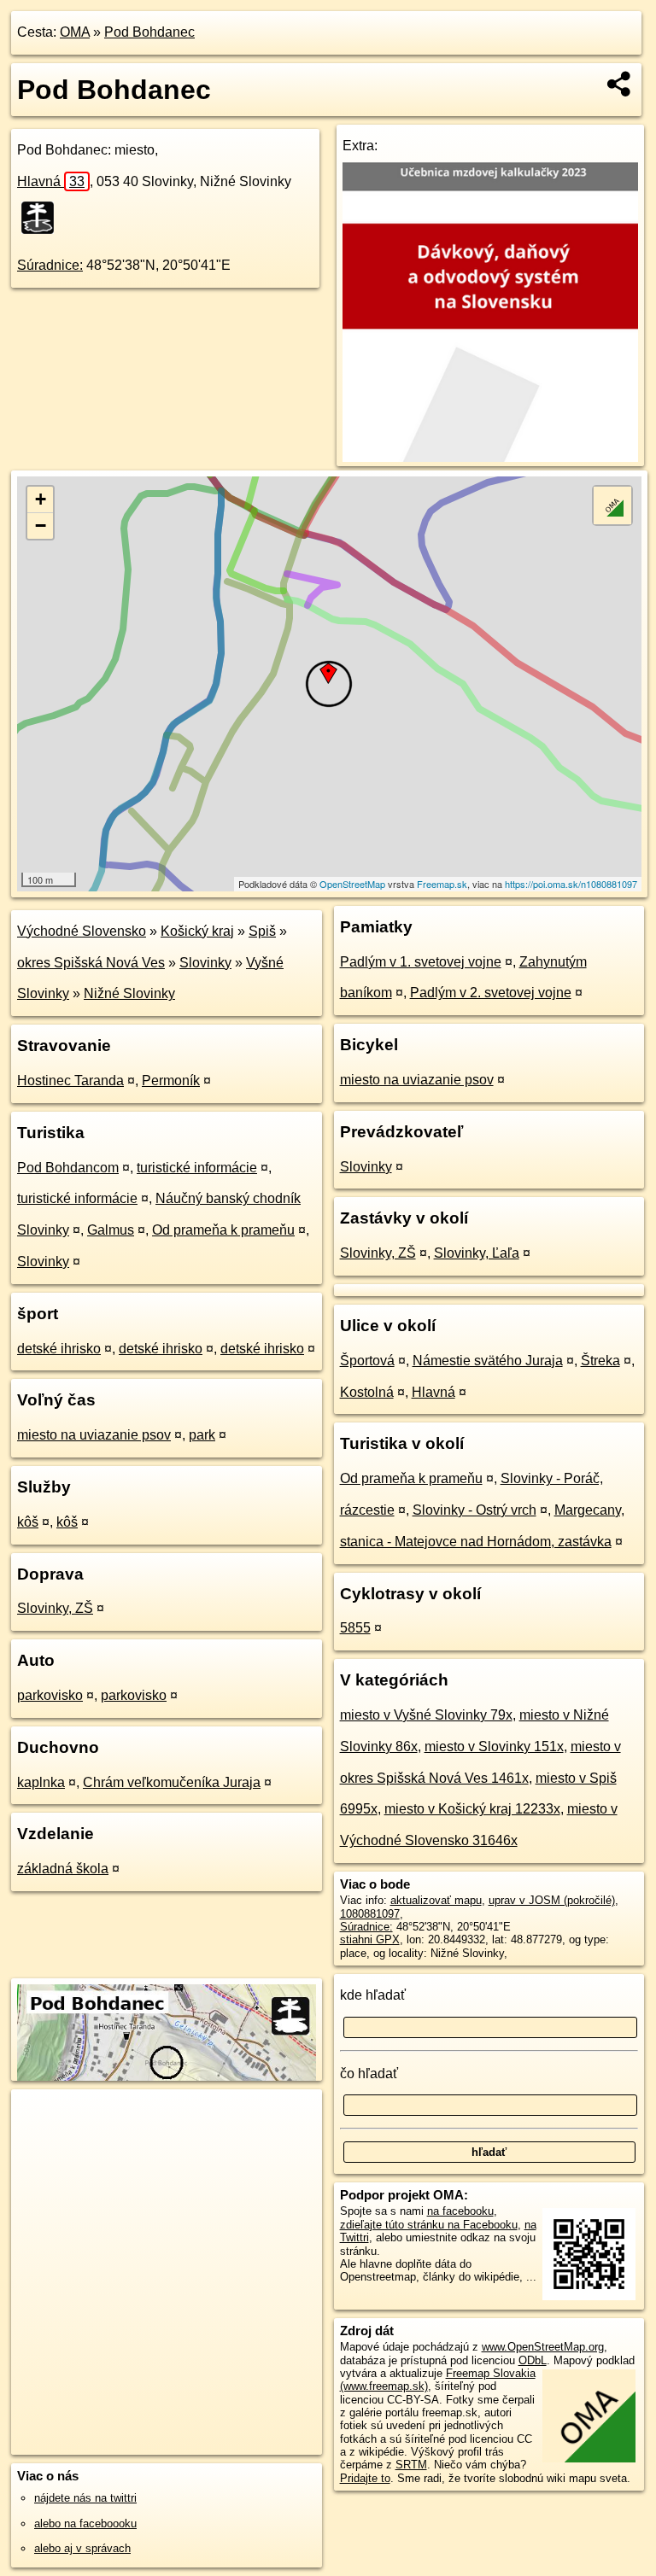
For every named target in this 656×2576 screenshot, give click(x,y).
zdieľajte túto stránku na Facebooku (429, 2225)
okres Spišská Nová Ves (91, 963)
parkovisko (50, 1695)
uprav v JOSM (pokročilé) (552, 1900)
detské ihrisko (59, 1349)
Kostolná (367, 1392)
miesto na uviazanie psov (94, 1435)
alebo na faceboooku (85, 2523)
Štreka (600, 1361)
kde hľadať (373, 1995)
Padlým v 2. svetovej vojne (491, 993)
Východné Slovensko (82, 931)
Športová (367, 1361)
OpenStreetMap (352, 884)
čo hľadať (369, 2074)
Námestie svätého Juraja (488, 1361)
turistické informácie (197, 1168)
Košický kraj (197, 931)
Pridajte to (365, 2478)
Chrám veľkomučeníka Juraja (172, 1782)
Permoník (171, 1081)
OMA (75, 32)
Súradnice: (50, 265)
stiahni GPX (370, 1939)
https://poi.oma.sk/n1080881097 (571, 884)
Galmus (111, 1230)
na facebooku (460, 2211)
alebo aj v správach (82, 2548)
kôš (28, 1522)
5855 (355, 1628)
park (202, 1435)
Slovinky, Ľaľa (477, 1253)
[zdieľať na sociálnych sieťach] (620, 84)
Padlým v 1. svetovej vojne (421, 962)
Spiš (262, 931)
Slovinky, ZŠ (55, 1608)
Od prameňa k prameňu (223, 1230)
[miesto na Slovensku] (43, 218)
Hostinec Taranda (70, 1081)
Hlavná (51, 181)
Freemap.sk (442, 884)
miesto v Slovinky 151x (494, 1747)
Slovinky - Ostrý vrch (474, 1510)
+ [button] (41, 499)
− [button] (41, 526)
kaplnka (41, 1782)
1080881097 (370, 1914)
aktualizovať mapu (436, 1900)
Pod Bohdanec (149, 32)
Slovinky (205, 963)
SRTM (411, 2465)
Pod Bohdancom (68, 1168)
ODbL (533, 2360)
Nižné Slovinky (129, 993)
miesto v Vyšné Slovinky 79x (426, 1715)
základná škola (63, 1869)
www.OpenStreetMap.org (543, 2347)
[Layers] (612, 505)
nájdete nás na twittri (85, 2498)
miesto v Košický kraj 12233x (472, 1809)
